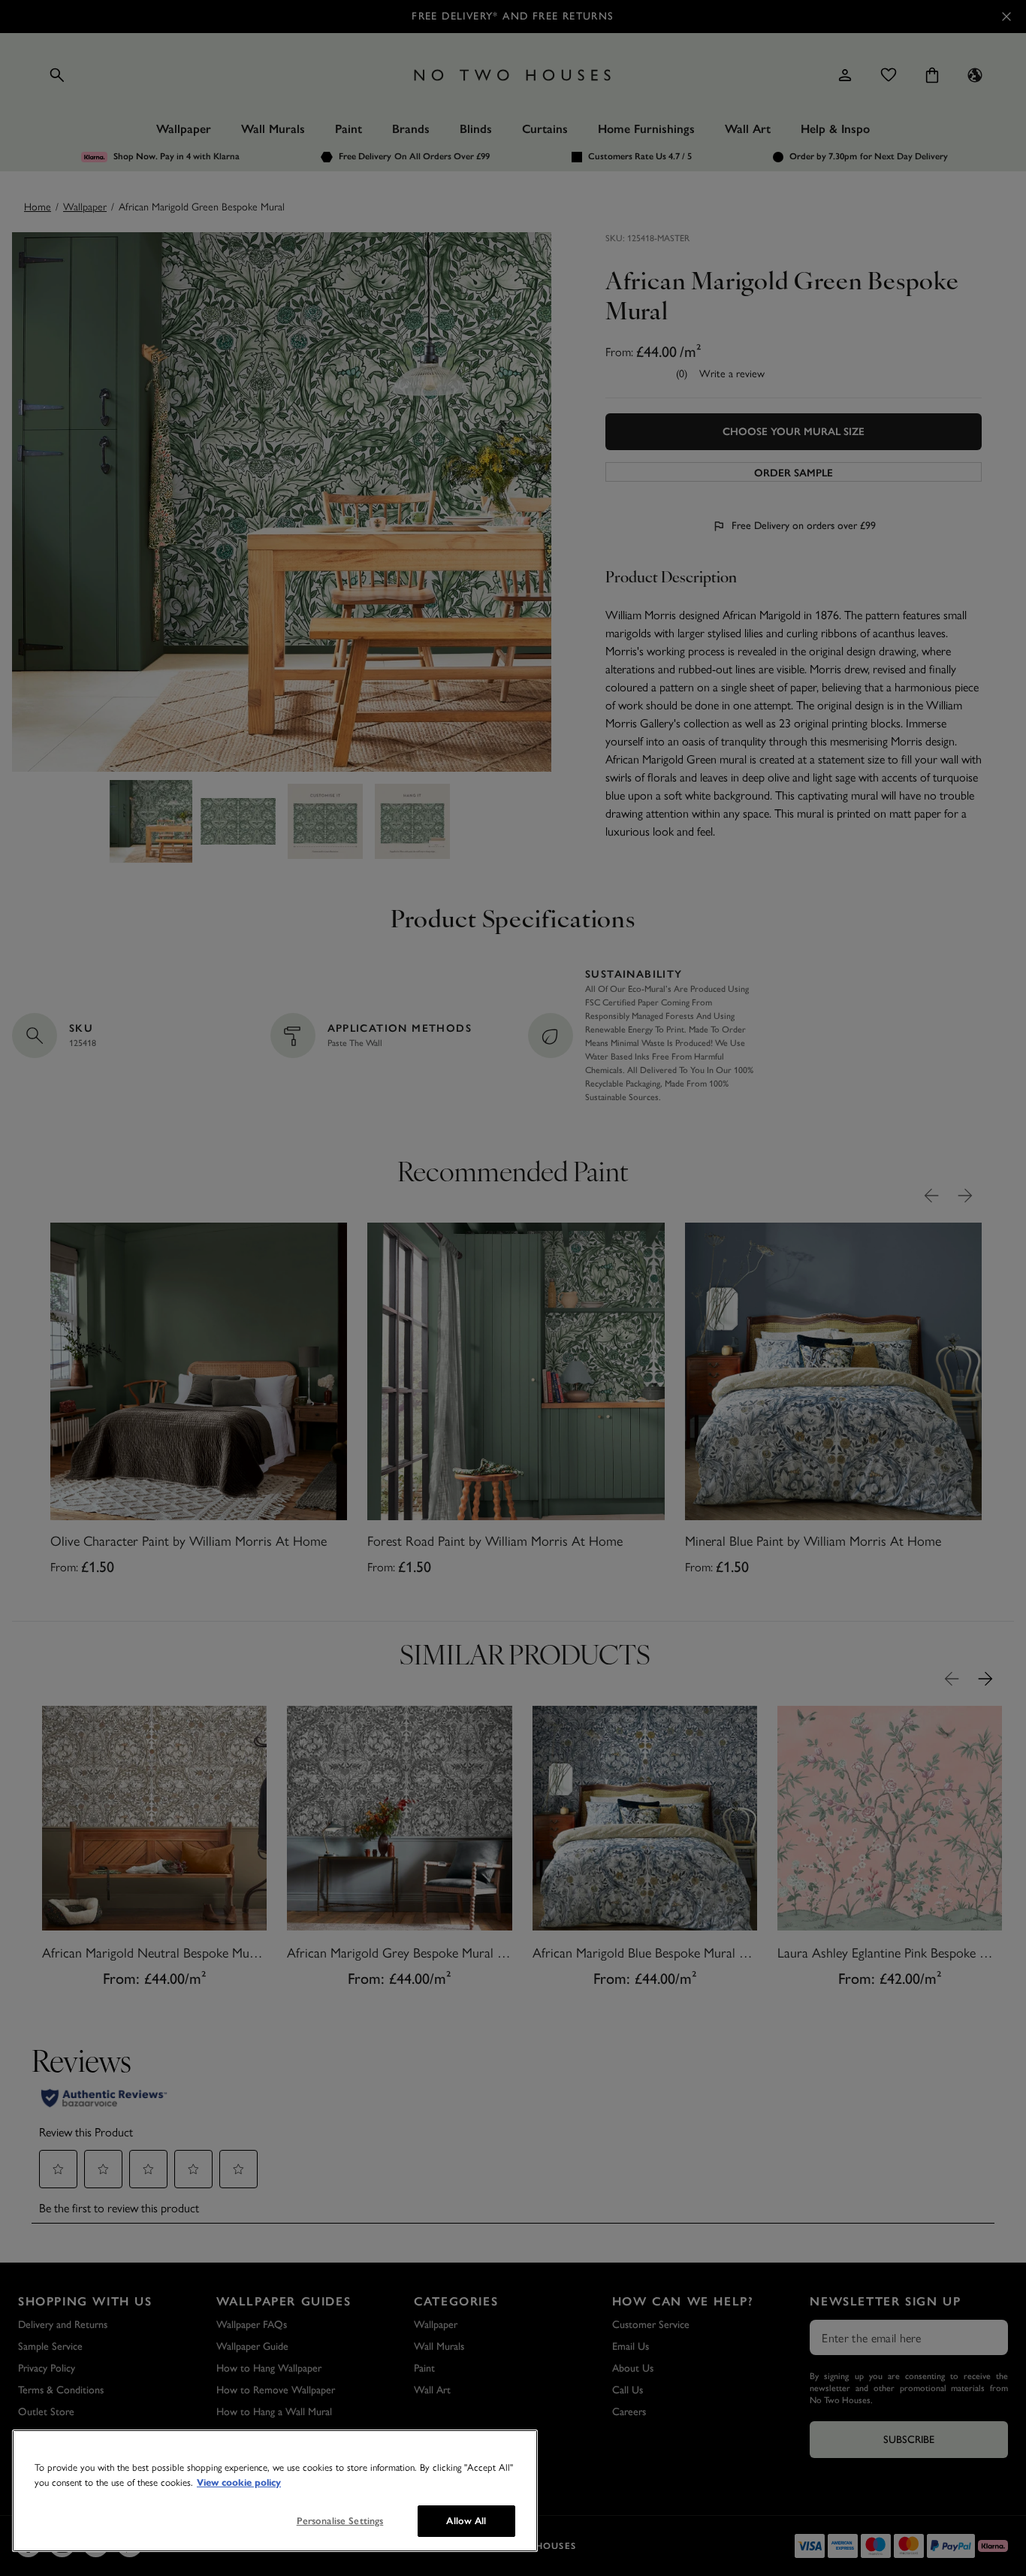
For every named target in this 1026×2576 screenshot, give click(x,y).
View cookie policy (239, 2483)
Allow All (466, 2521)
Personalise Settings (340, 2521)
